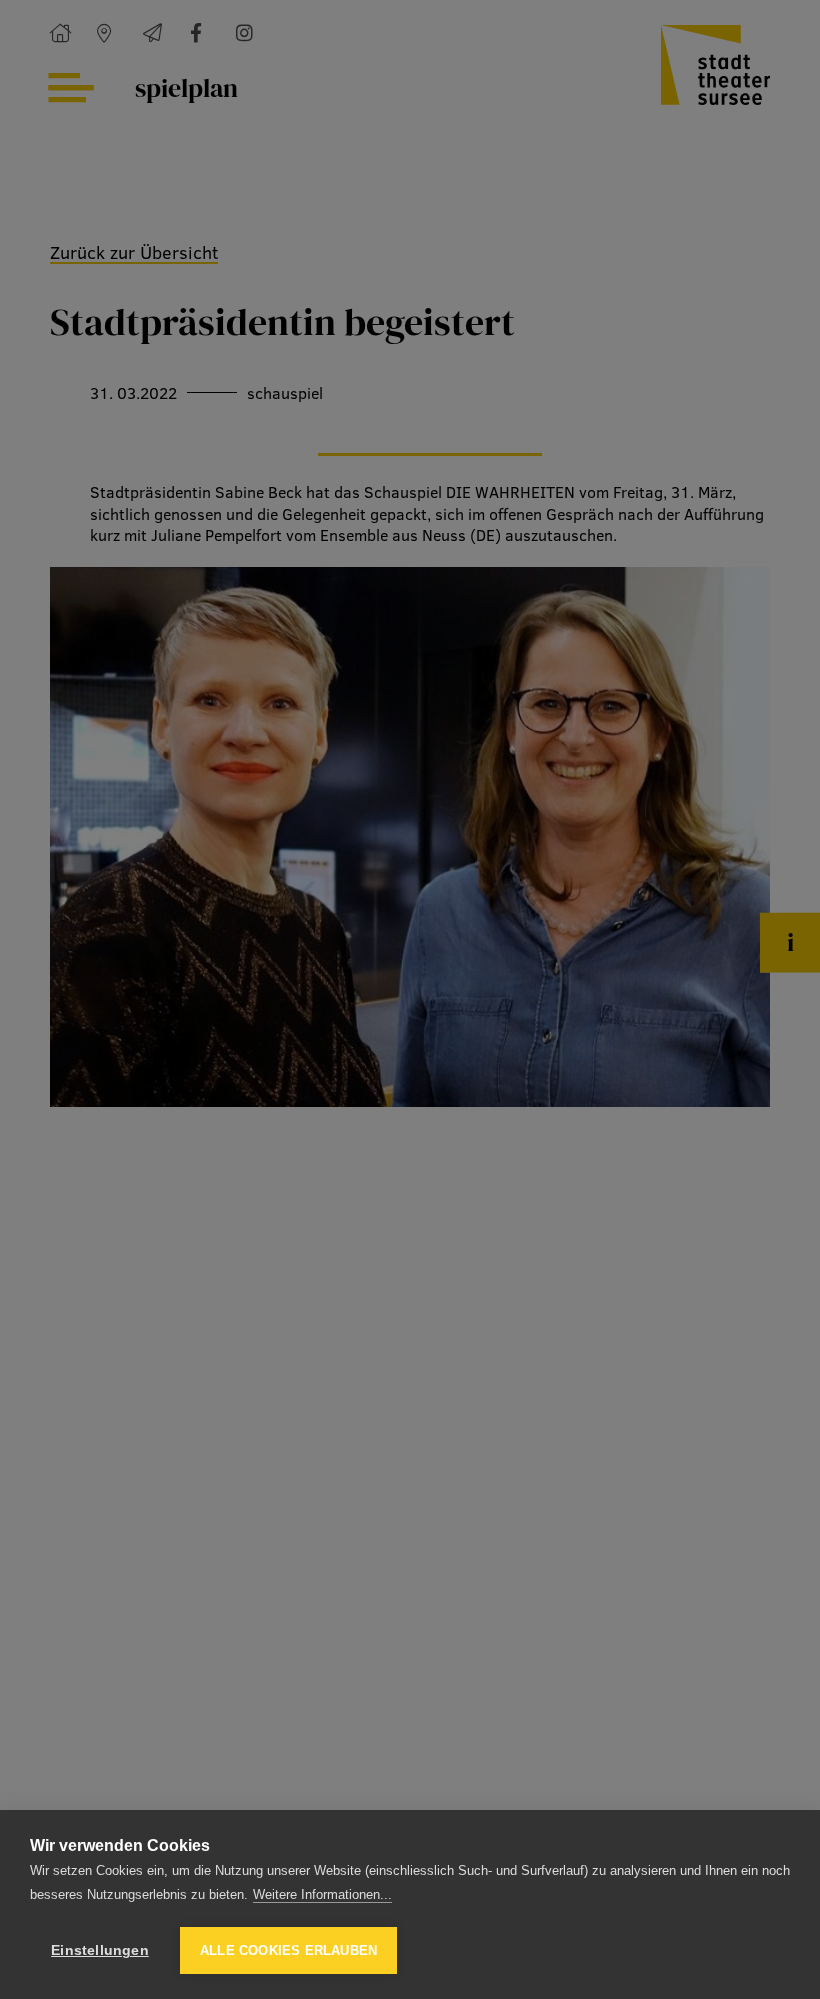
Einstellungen (100, 1950)
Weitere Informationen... (322, 1894)
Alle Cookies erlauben (288, 1950)
